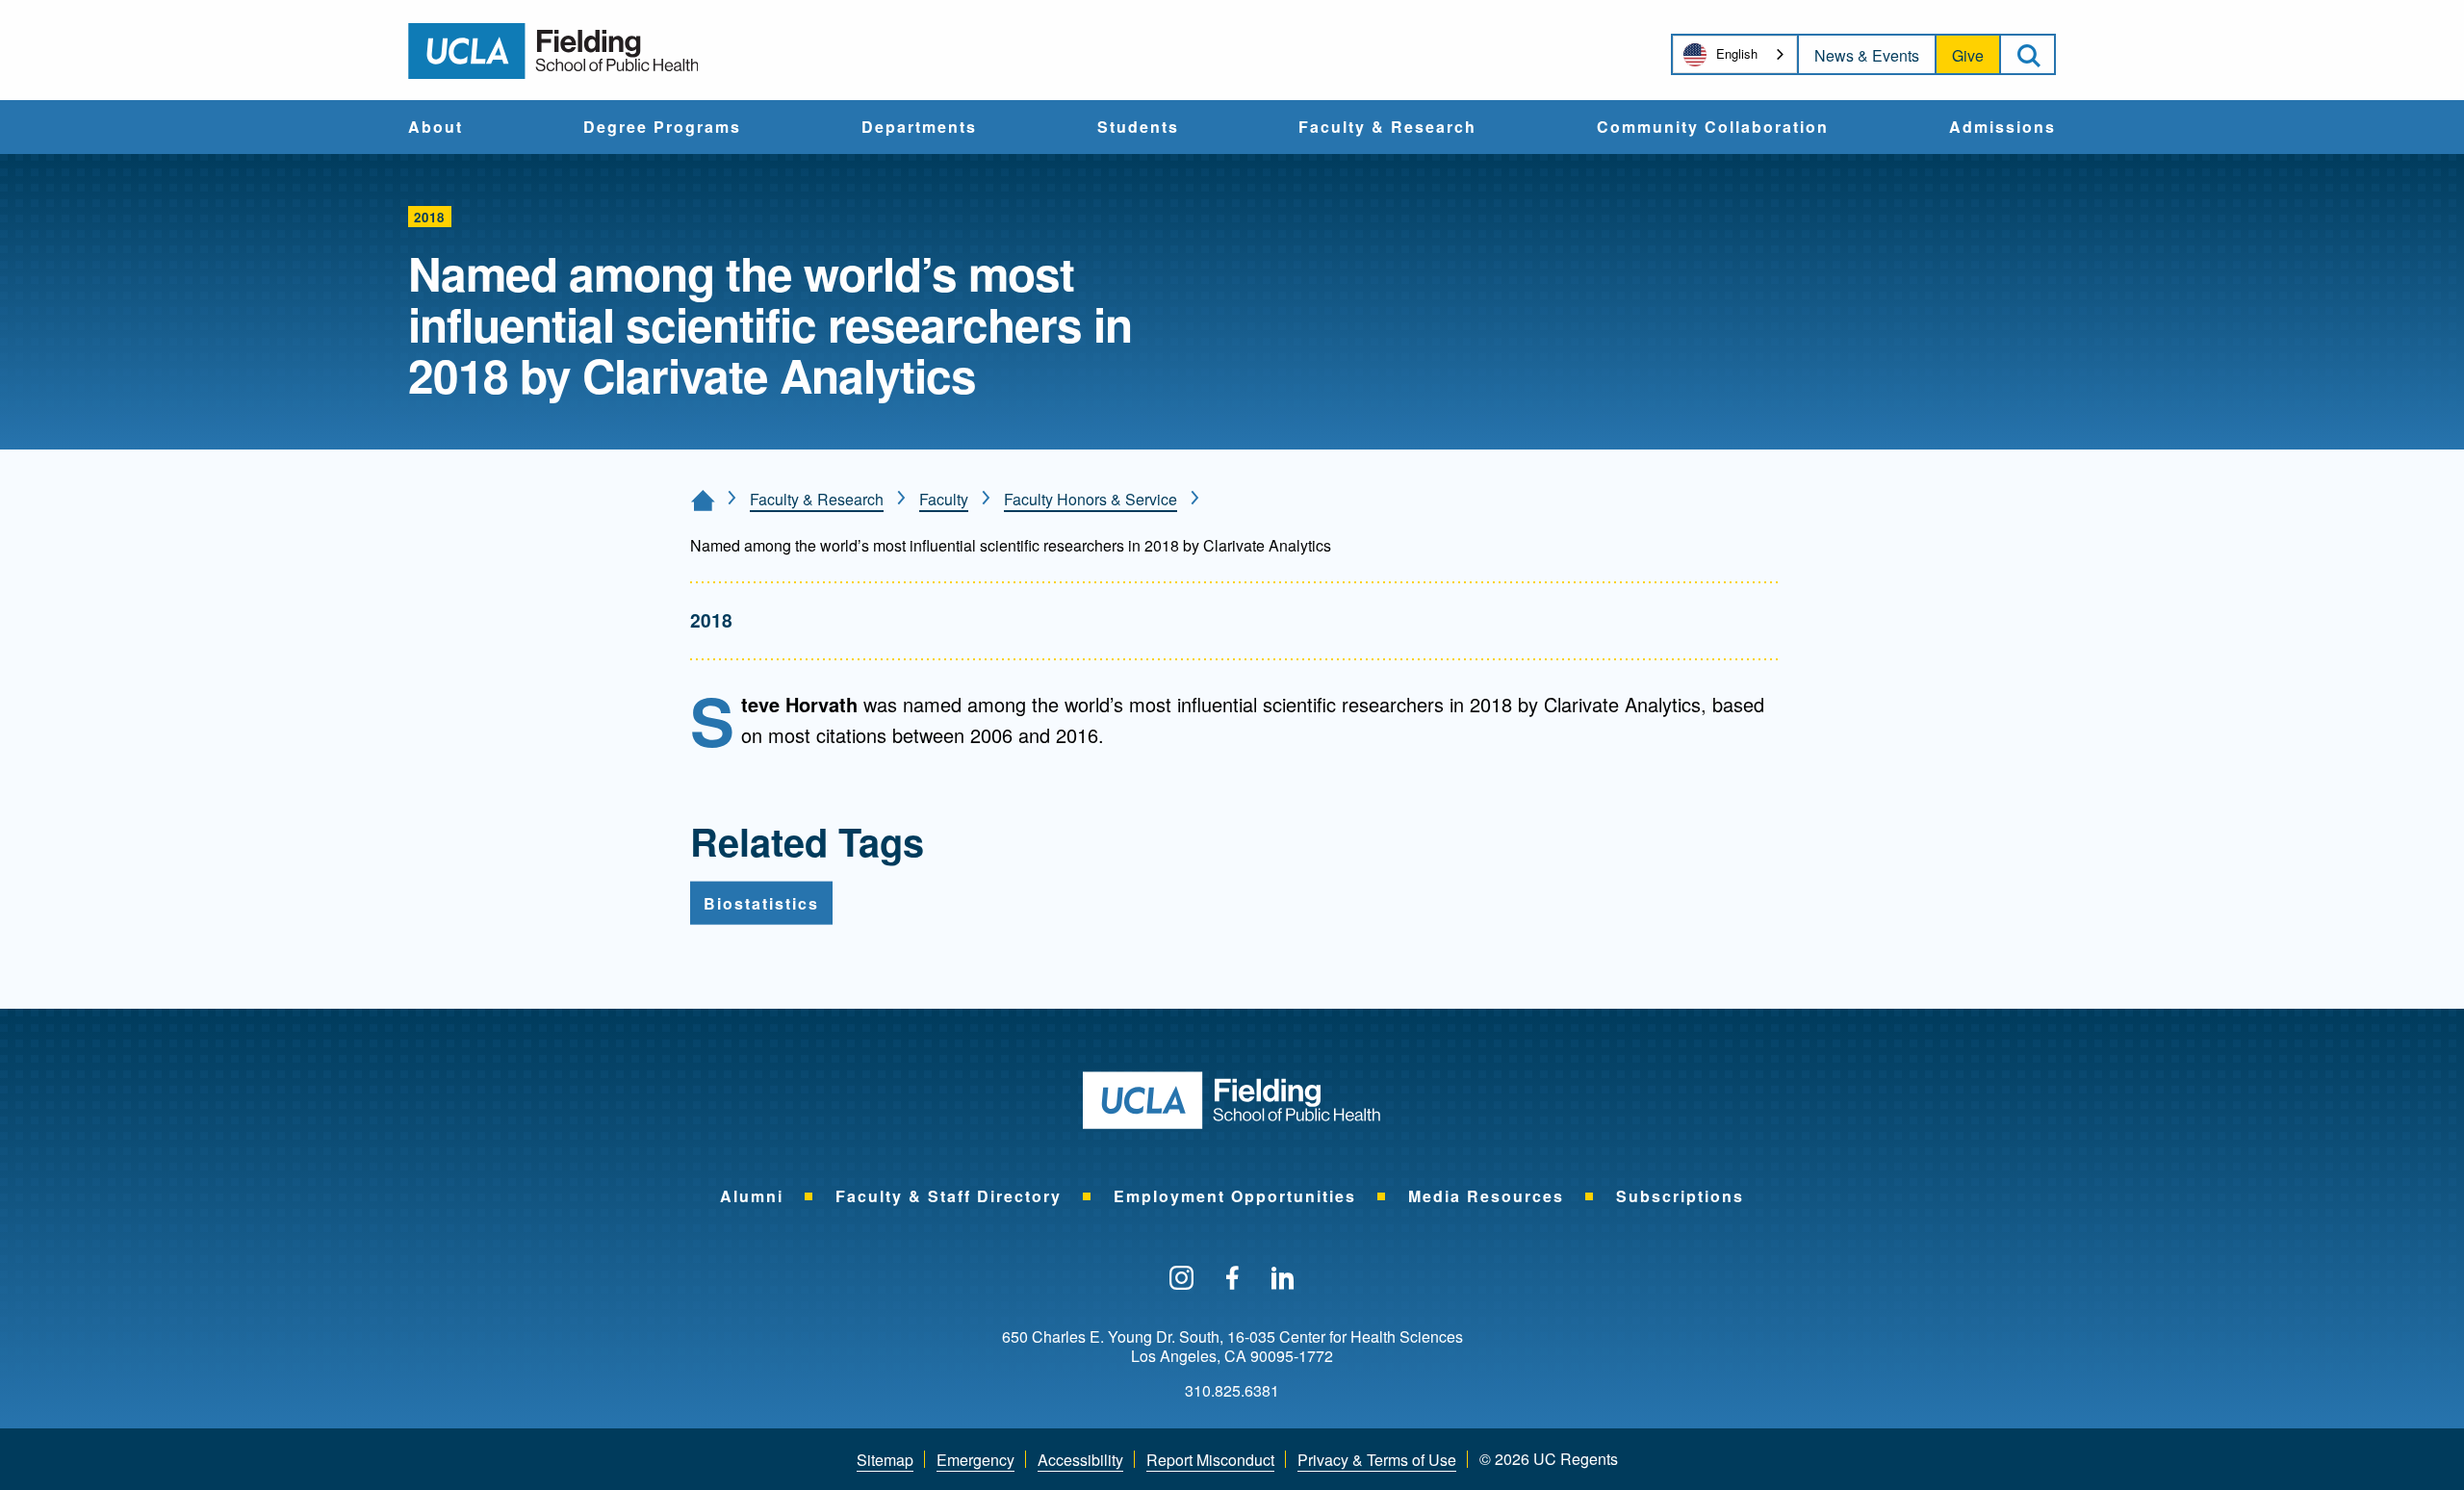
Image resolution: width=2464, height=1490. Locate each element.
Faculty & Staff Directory (949, 1196)
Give (1968, 55)
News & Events (1867, 55)
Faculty (944, 499)
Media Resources (1486, 1196)
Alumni (752, 1196)
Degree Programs (662, 128)
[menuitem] (436, 127)
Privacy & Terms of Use (1377, 1460)
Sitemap (885, 1460)
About (436, 128)
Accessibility (1080, 1460)
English (1737, 53)
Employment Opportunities (1235, 1196)
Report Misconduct (1210, 1460)
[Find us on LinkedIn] (1283, 1279)
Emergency (975, 1460)
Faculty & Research (1387, 128)
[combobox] (1735, 54)
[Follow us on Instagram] (1181, 1279)
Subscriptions (1680, 1196)
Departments (919, 128)
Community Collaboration (1713, 128)
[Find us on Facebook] (1232, 1279)
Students (1138, 128)
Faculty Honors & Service (1091, 499)
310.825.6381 (1232, 1391)
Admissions (2002, 128)
